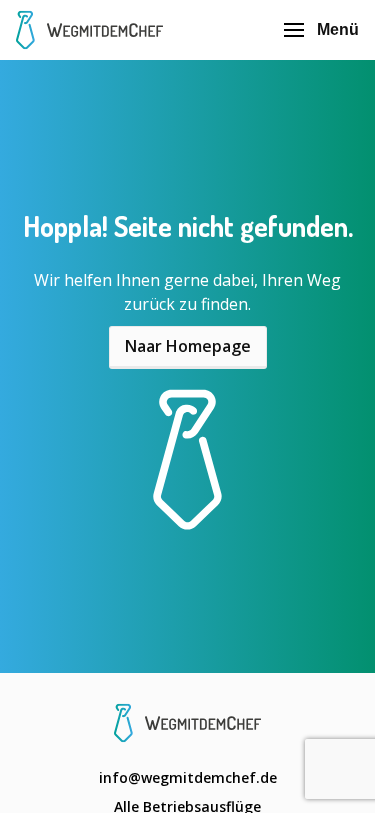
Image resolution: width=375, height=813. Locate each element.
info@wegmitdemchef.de (188, 777)
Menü (338, 29)
